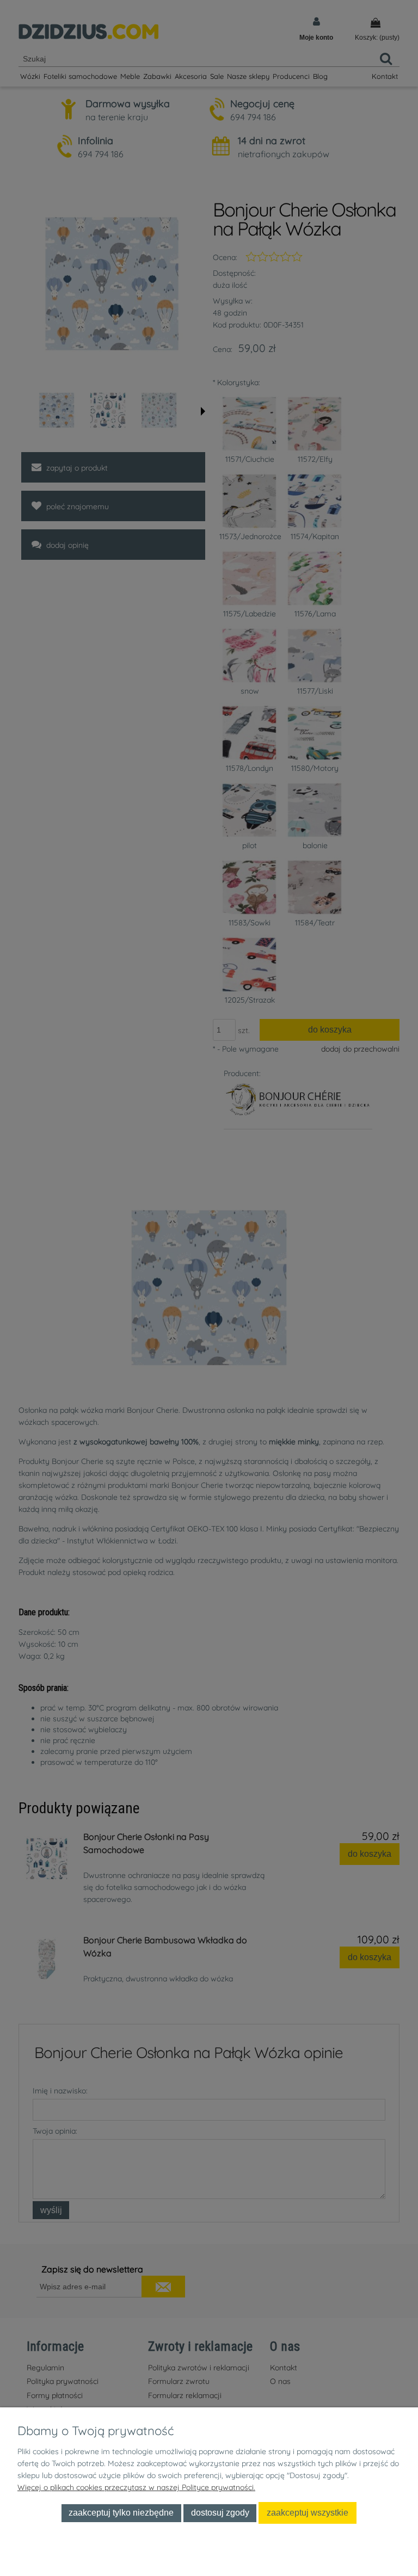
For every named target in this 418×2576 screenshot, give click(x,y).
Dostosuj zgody (220, 2512)
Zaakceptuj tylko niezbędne (121, 2512)
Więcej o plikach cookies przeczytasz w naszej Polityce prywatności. (136, 2487)
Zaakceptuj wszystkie (308, 2512)
